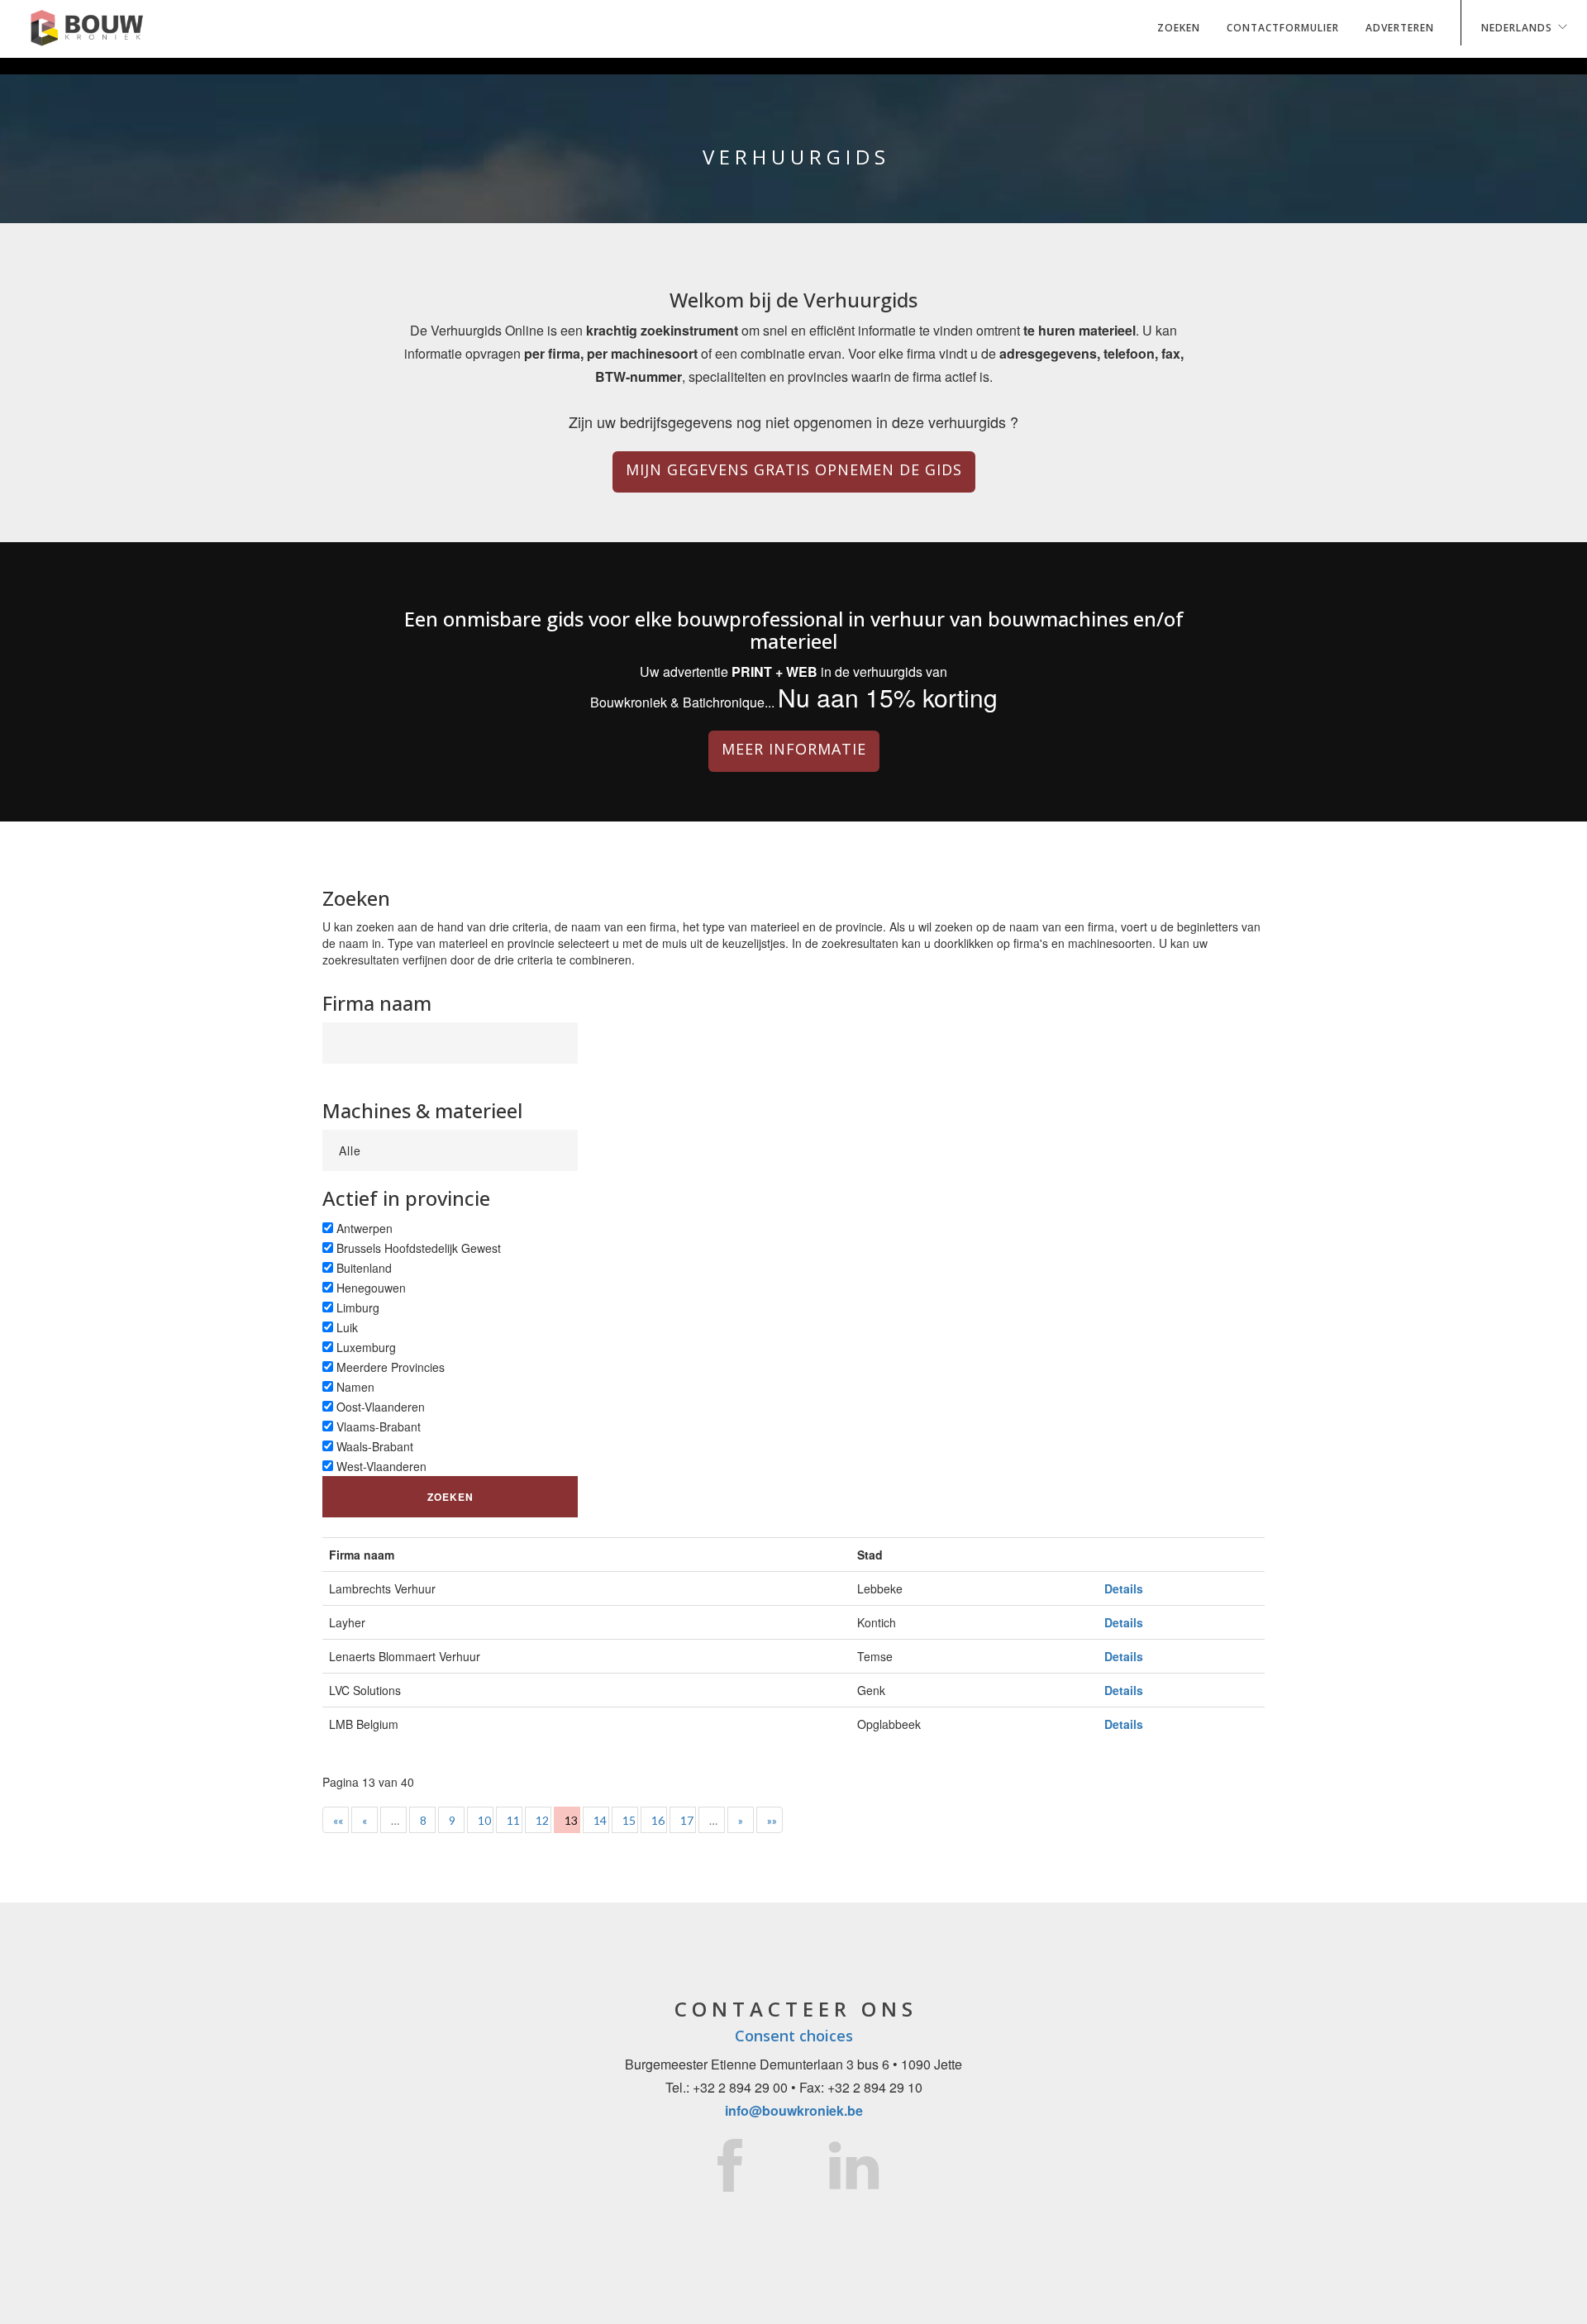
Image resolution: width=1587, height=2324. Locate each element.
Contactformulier (1283, 28)
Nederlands (1517, 28)
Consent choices (794, 2036)
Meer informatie (794, 749)
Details (1124, 1588)
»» (772, 1820)
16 (658, 1820)
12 (542, 1820)
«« (338, 1820)
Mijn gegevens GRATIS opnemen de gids (794, 469)
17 (687, 1820)
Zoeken (1179, 28)
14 (600, 1820)
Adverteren (1400, 28)
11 (513, 1820)
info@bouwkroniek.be (794, 2110)
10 (484, 1820)
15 (629, 1820)
